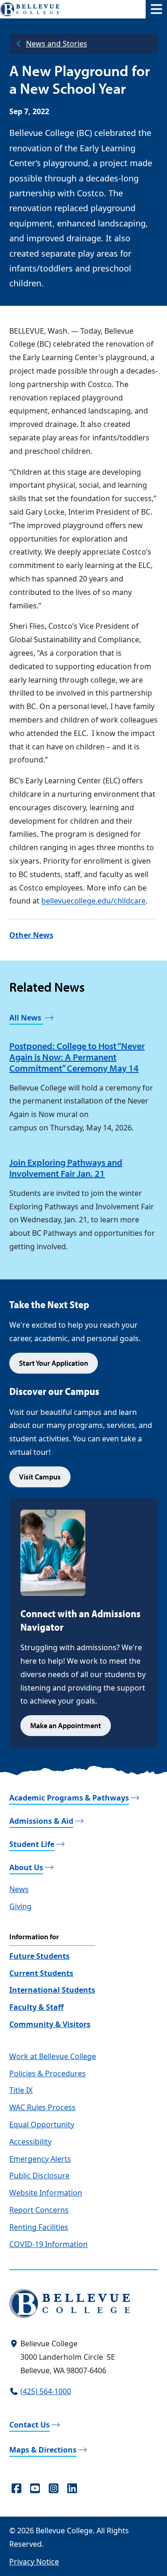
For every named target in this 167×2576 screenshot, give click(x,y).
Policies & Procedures (48, 2073)
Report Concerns (39, 2210)
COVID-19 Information (48, 2244)
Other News (31, 935)
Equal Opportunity (42, 2124)
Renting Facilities (39, 2227)
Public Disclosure (39, 2176)
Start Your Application (54, 1363)
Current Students (41, 1973)
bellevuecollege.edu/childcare (93, 901)
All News (26, 1018)
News (19, 1889)
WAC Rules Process (42, 2107)
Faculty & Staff (36, 2007)
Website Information (46, 2193)
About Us (26, 1867)
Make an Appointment (66, 1725)
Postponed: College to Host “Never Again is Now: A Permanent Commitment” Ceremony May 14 (77, 1057)
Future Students (39, 1956)
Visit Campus (40, 1477)
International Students (52, 1990)
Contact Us (29, 2425)
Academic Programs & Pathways (69, 1798)
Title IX (21, 2090)
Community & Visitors (50, 2024)
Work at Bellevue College (53, 2056)
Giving (20, 1906)
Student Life (32, 1844)
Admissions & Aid (41, 1821)
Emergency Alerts (40, 2159)
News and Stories (57, 44)
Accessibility (30, 2142)
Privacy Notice (34, 2562)
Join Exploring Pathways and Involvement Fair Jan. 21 (66, 1168)
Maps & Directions (43, 2450)
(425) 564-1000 (46, 2391)
